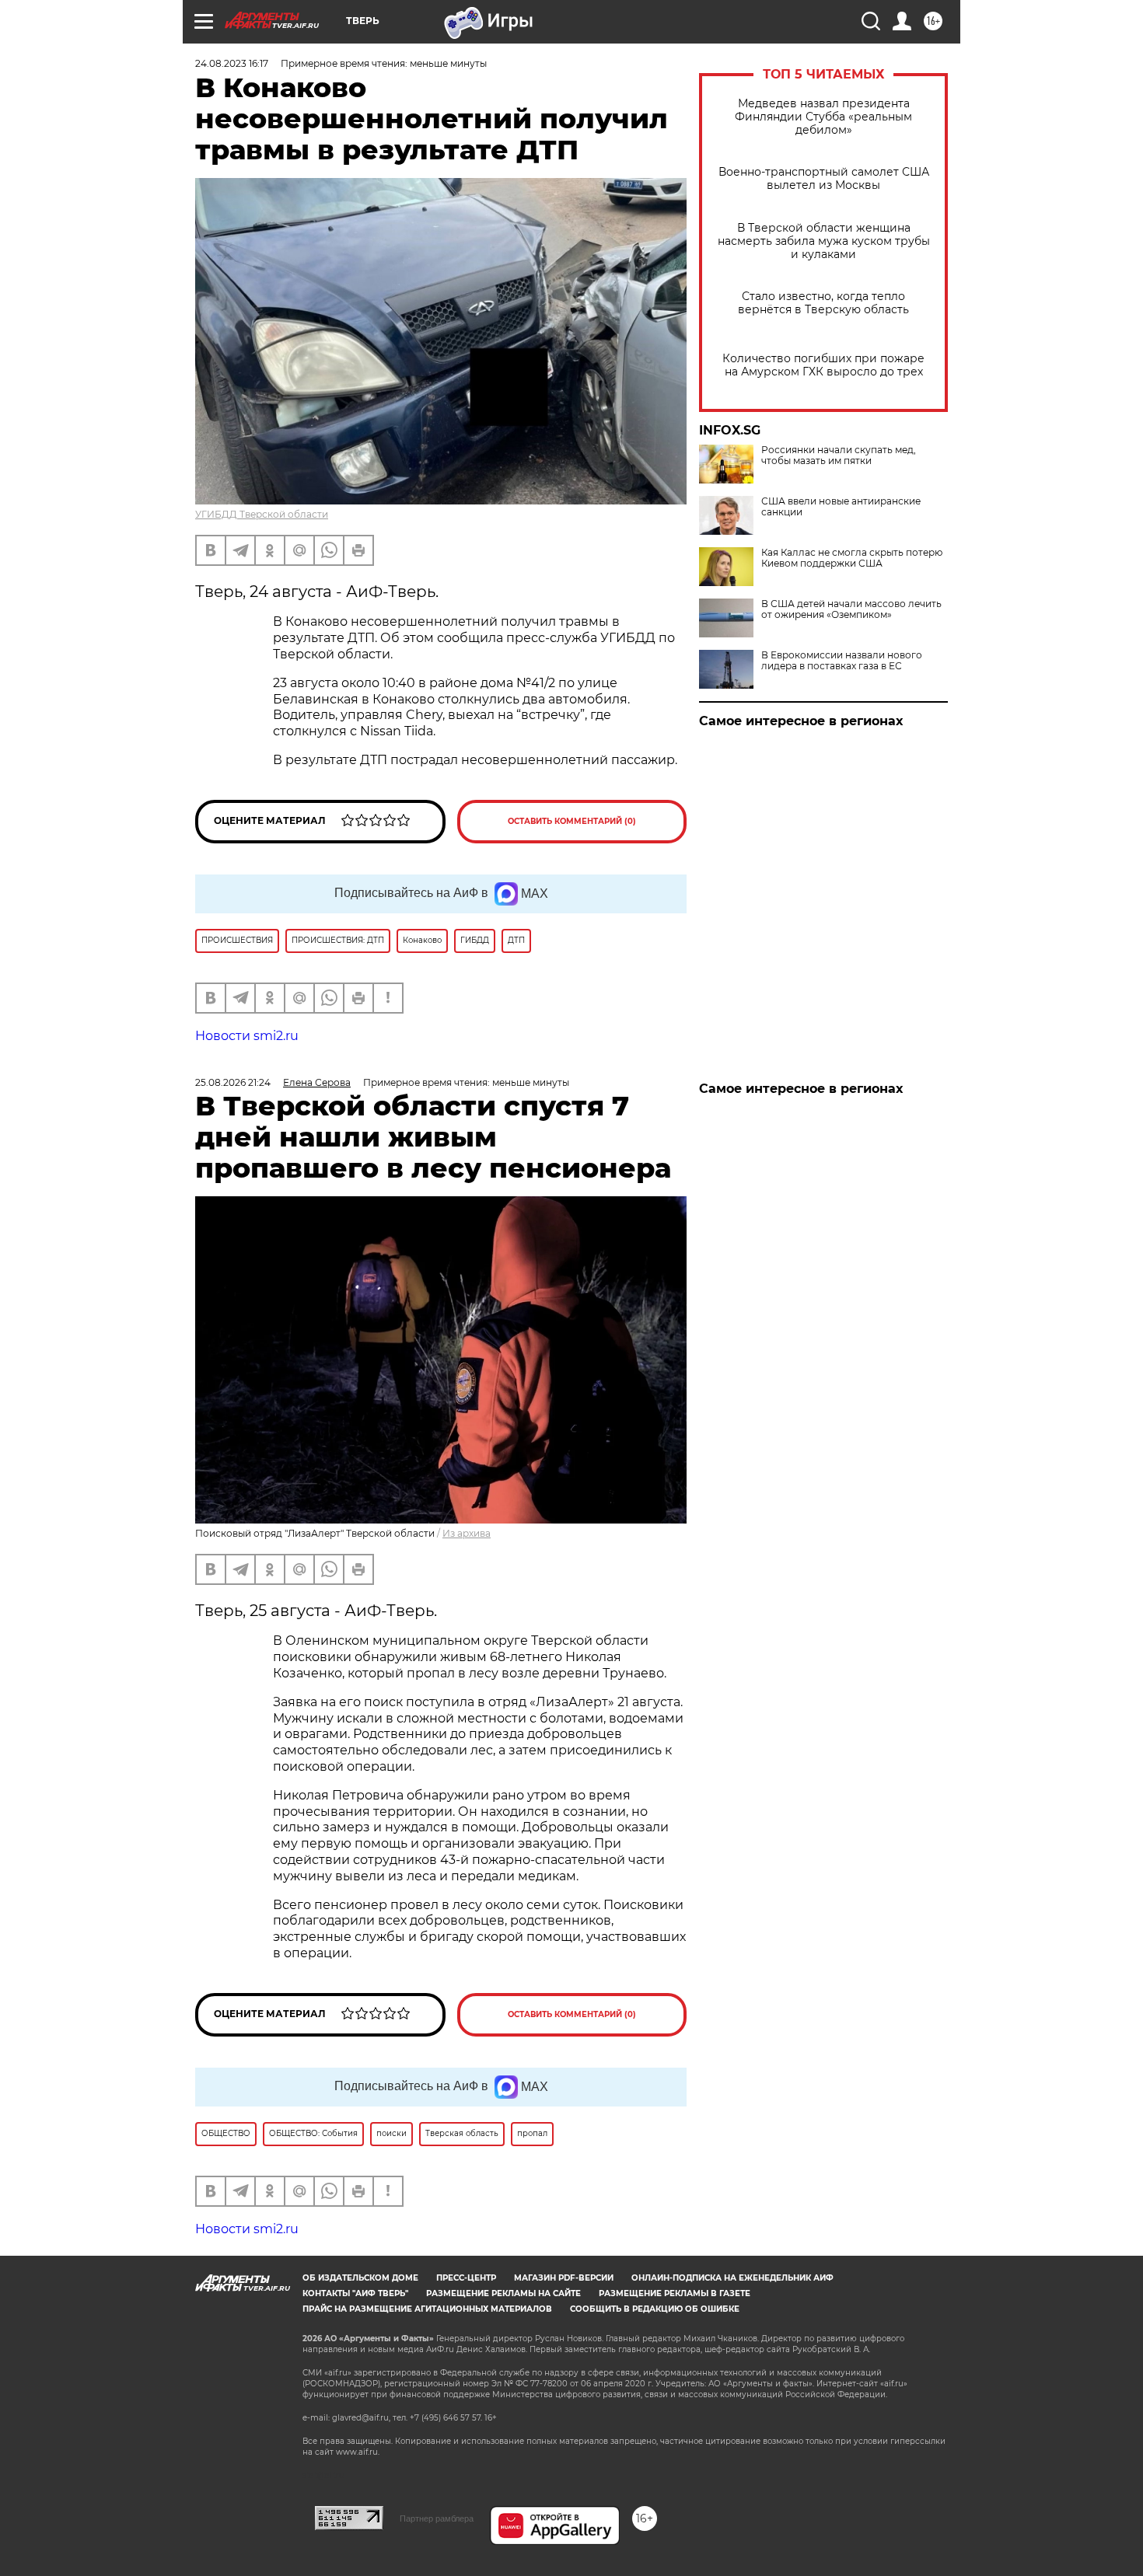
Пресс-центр (466, 2278)
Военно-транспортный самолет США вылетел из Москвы (824, 179)
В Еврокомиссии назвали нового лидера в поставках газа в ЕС (842, 661)
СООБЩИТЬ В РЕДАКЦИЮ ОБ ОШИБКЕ (655, 2309)
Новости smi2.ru (247, 1036)
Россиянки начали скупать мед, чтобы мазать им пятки (839, 456)
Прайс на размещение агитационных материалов (427, 2309)
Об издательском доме (360, 2278)
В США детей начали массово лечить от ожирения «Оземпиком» (851, 609)
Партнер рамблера (437, 2518)
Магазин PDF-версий (564, 2278)
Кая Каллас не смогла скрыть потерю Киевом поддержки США (852, 558)
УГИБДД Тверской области (262, 514)
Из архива (467, 1533)
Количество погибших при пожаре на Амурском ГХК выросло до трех (823, 365)
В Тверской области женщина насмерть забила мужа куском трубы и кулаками (824, 241)
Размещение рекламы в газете (675, 2293)
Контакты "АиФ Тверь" (355, 2293)
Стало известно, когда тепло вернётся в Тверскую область (823, 303)
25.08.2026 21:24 (233, 1082)
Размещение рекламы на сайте (503, 2293)
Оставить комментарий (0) (572, 821)
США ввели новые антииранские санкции (841, 507)
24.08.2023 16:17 (232, 63)
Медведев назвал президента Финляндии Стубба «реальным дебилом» (823, 117)
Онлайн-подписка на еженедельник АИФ (732, 2278)
